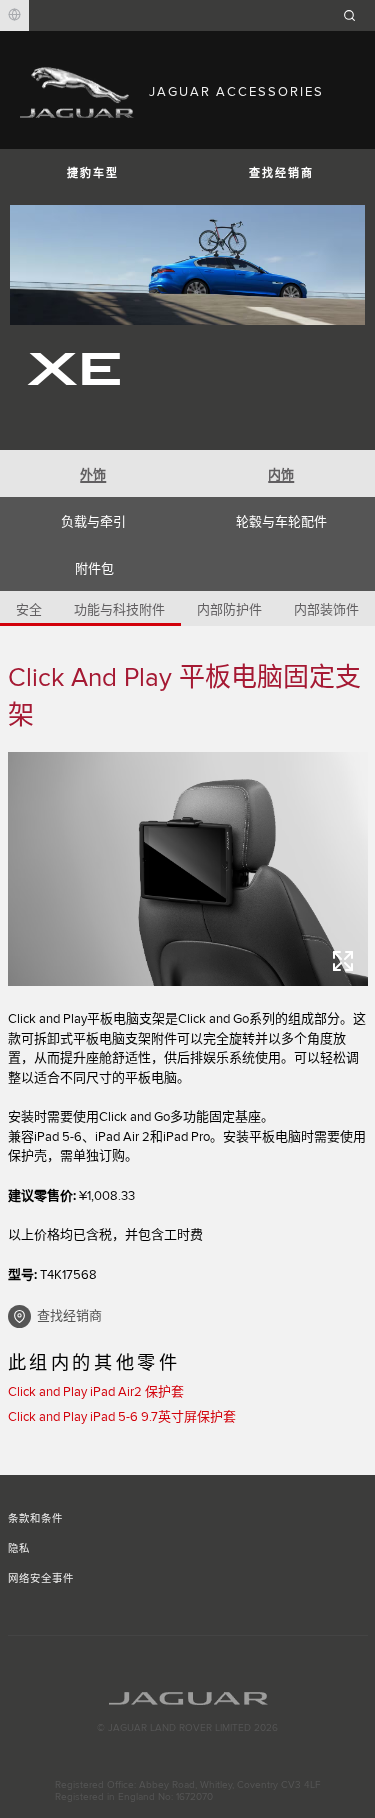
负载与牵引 (93, 522)
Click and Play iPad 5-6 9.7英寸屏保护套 (122, 1417)
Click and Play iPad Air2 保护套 (96, 1392)
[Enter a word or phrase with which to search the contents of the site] (356, 15)
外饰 (93, 475)
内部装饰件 (326, 610)
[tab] (94, 473)
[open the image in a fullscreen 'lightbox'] (188, 869)
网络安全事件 (41, 1579)
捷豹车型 (93, 173)
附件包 (94, 569)
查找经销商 (69, 1316)
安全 (29, 610)
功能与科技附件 (119, 610)
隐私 (19, 1549)
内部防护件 (229, 610)
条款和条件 (35, 1519)
